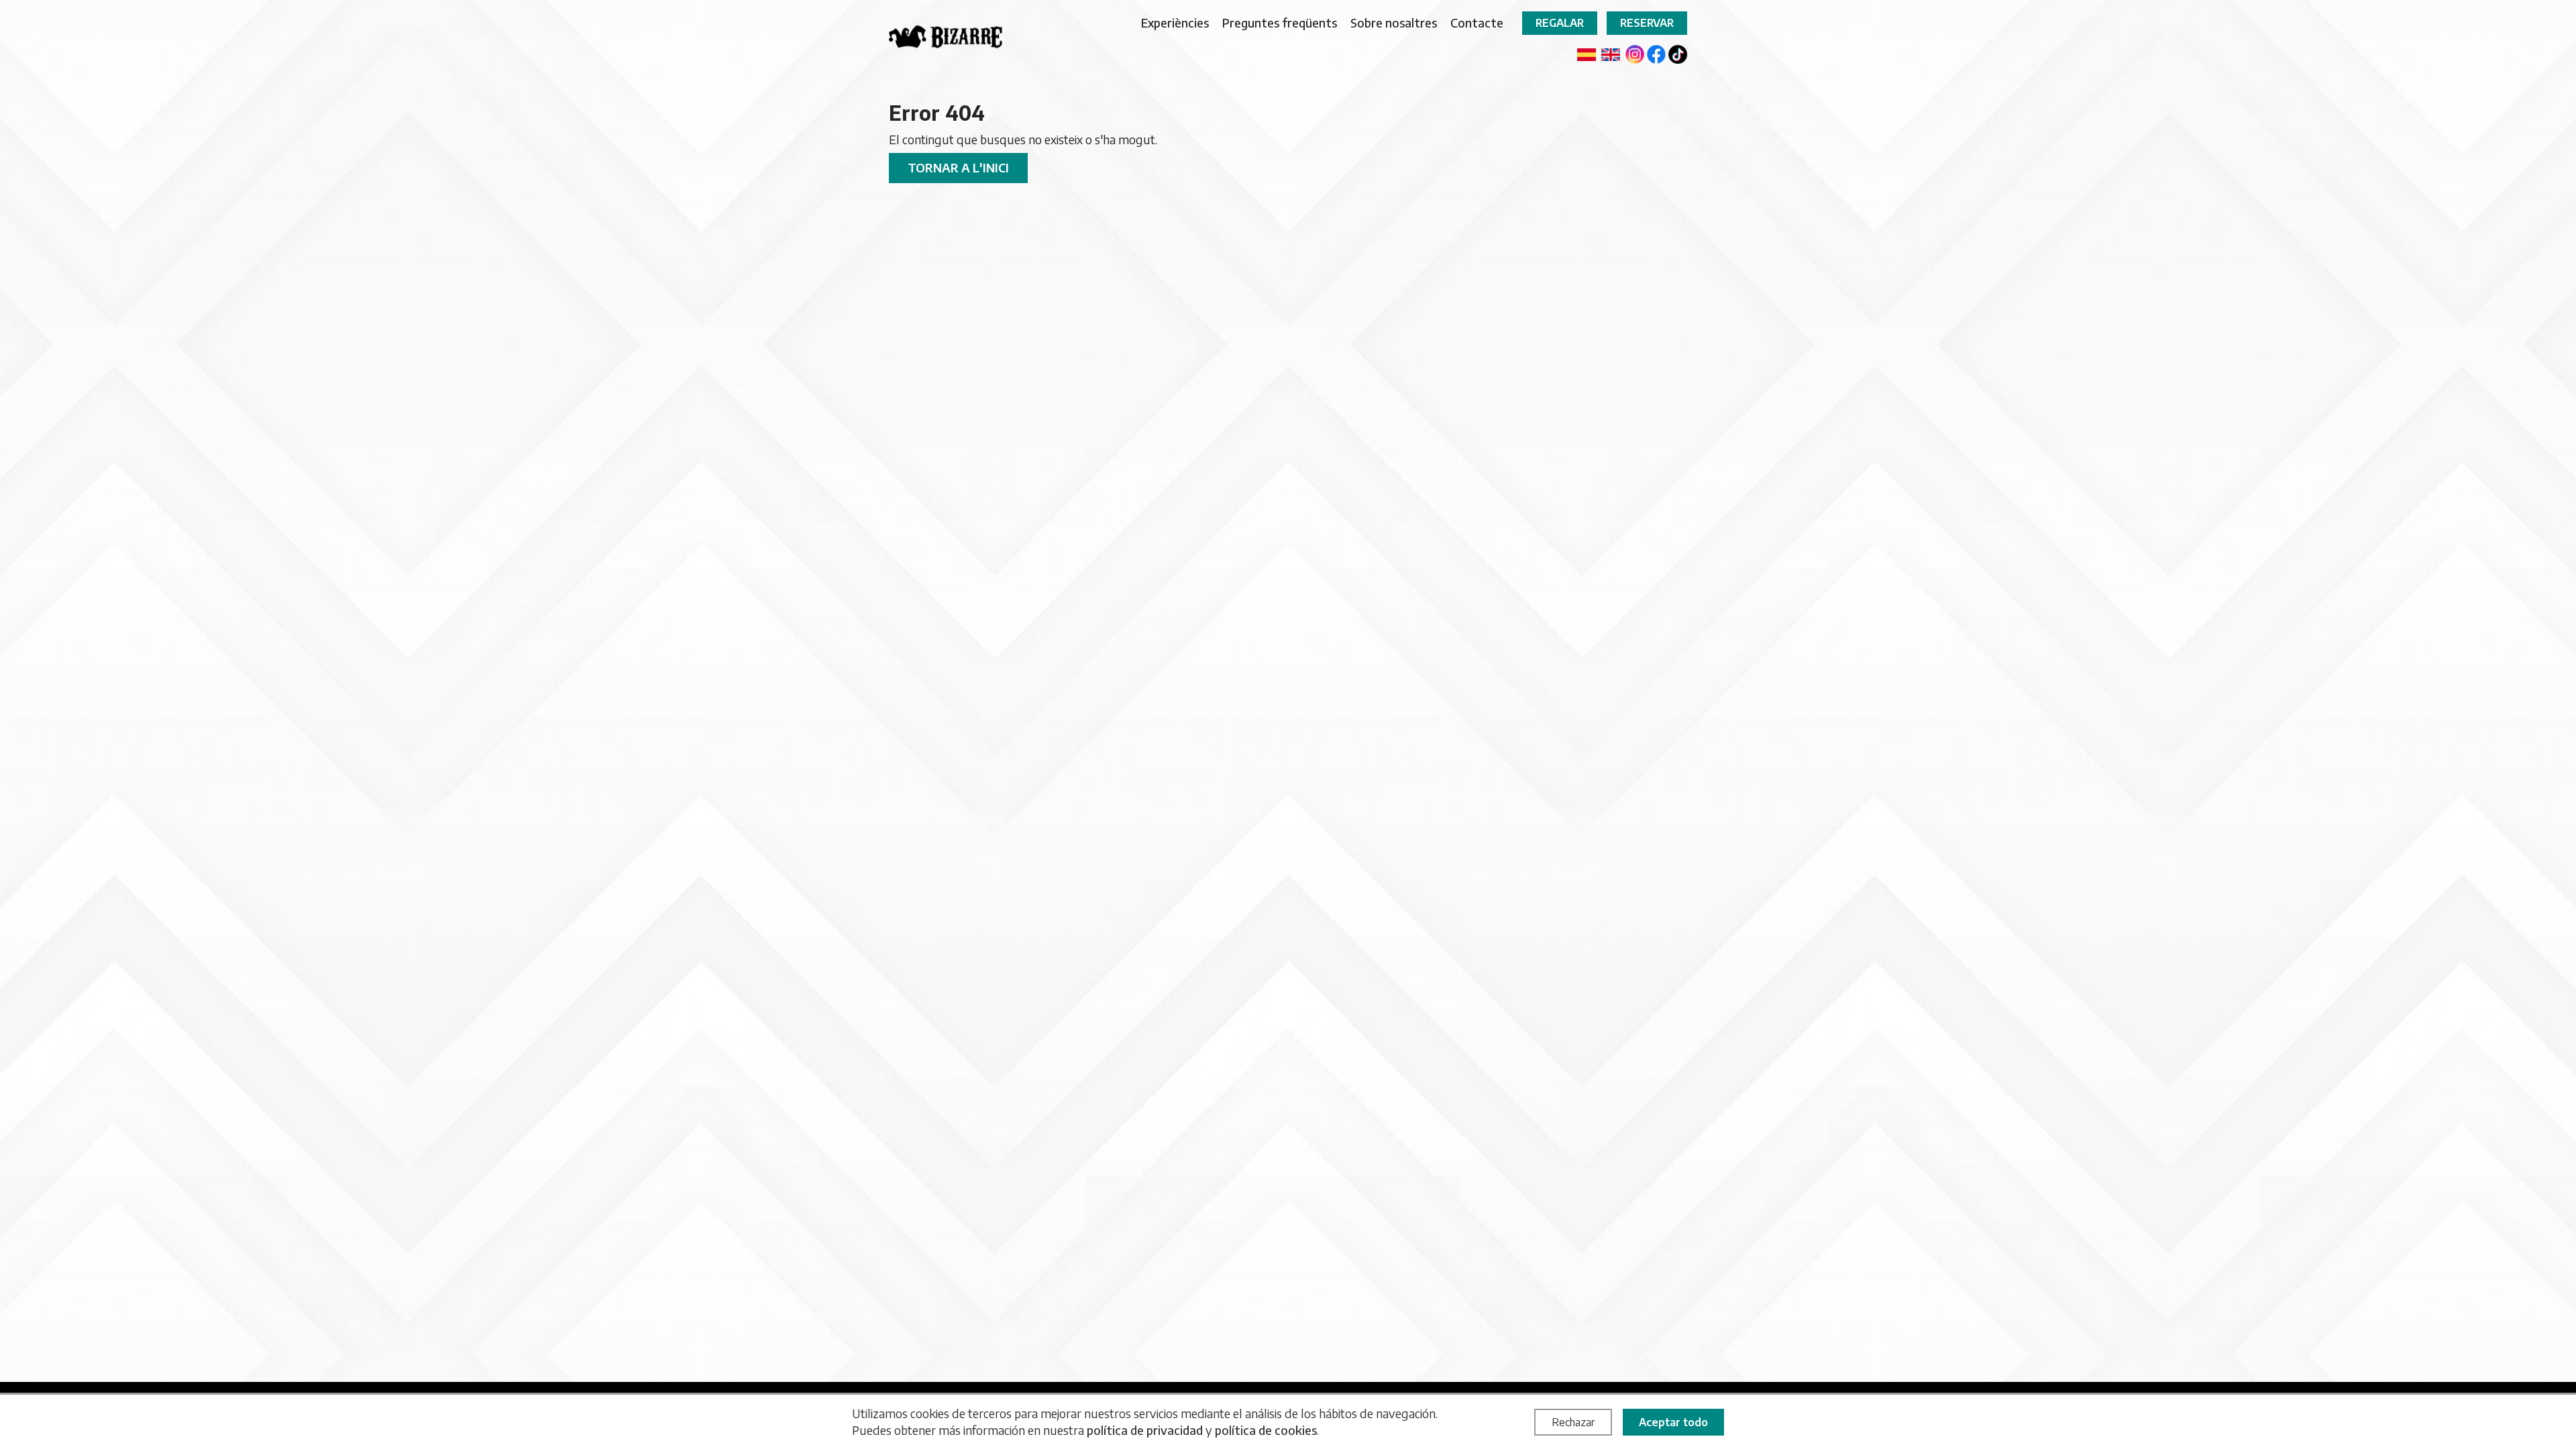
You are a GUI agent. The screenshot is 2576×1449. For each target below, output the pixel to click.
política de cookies (1266, 1430)
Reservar (1647, 23)
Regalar (1560, 23)
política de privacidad (1145, 1430)
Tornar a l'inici (958, 167)
